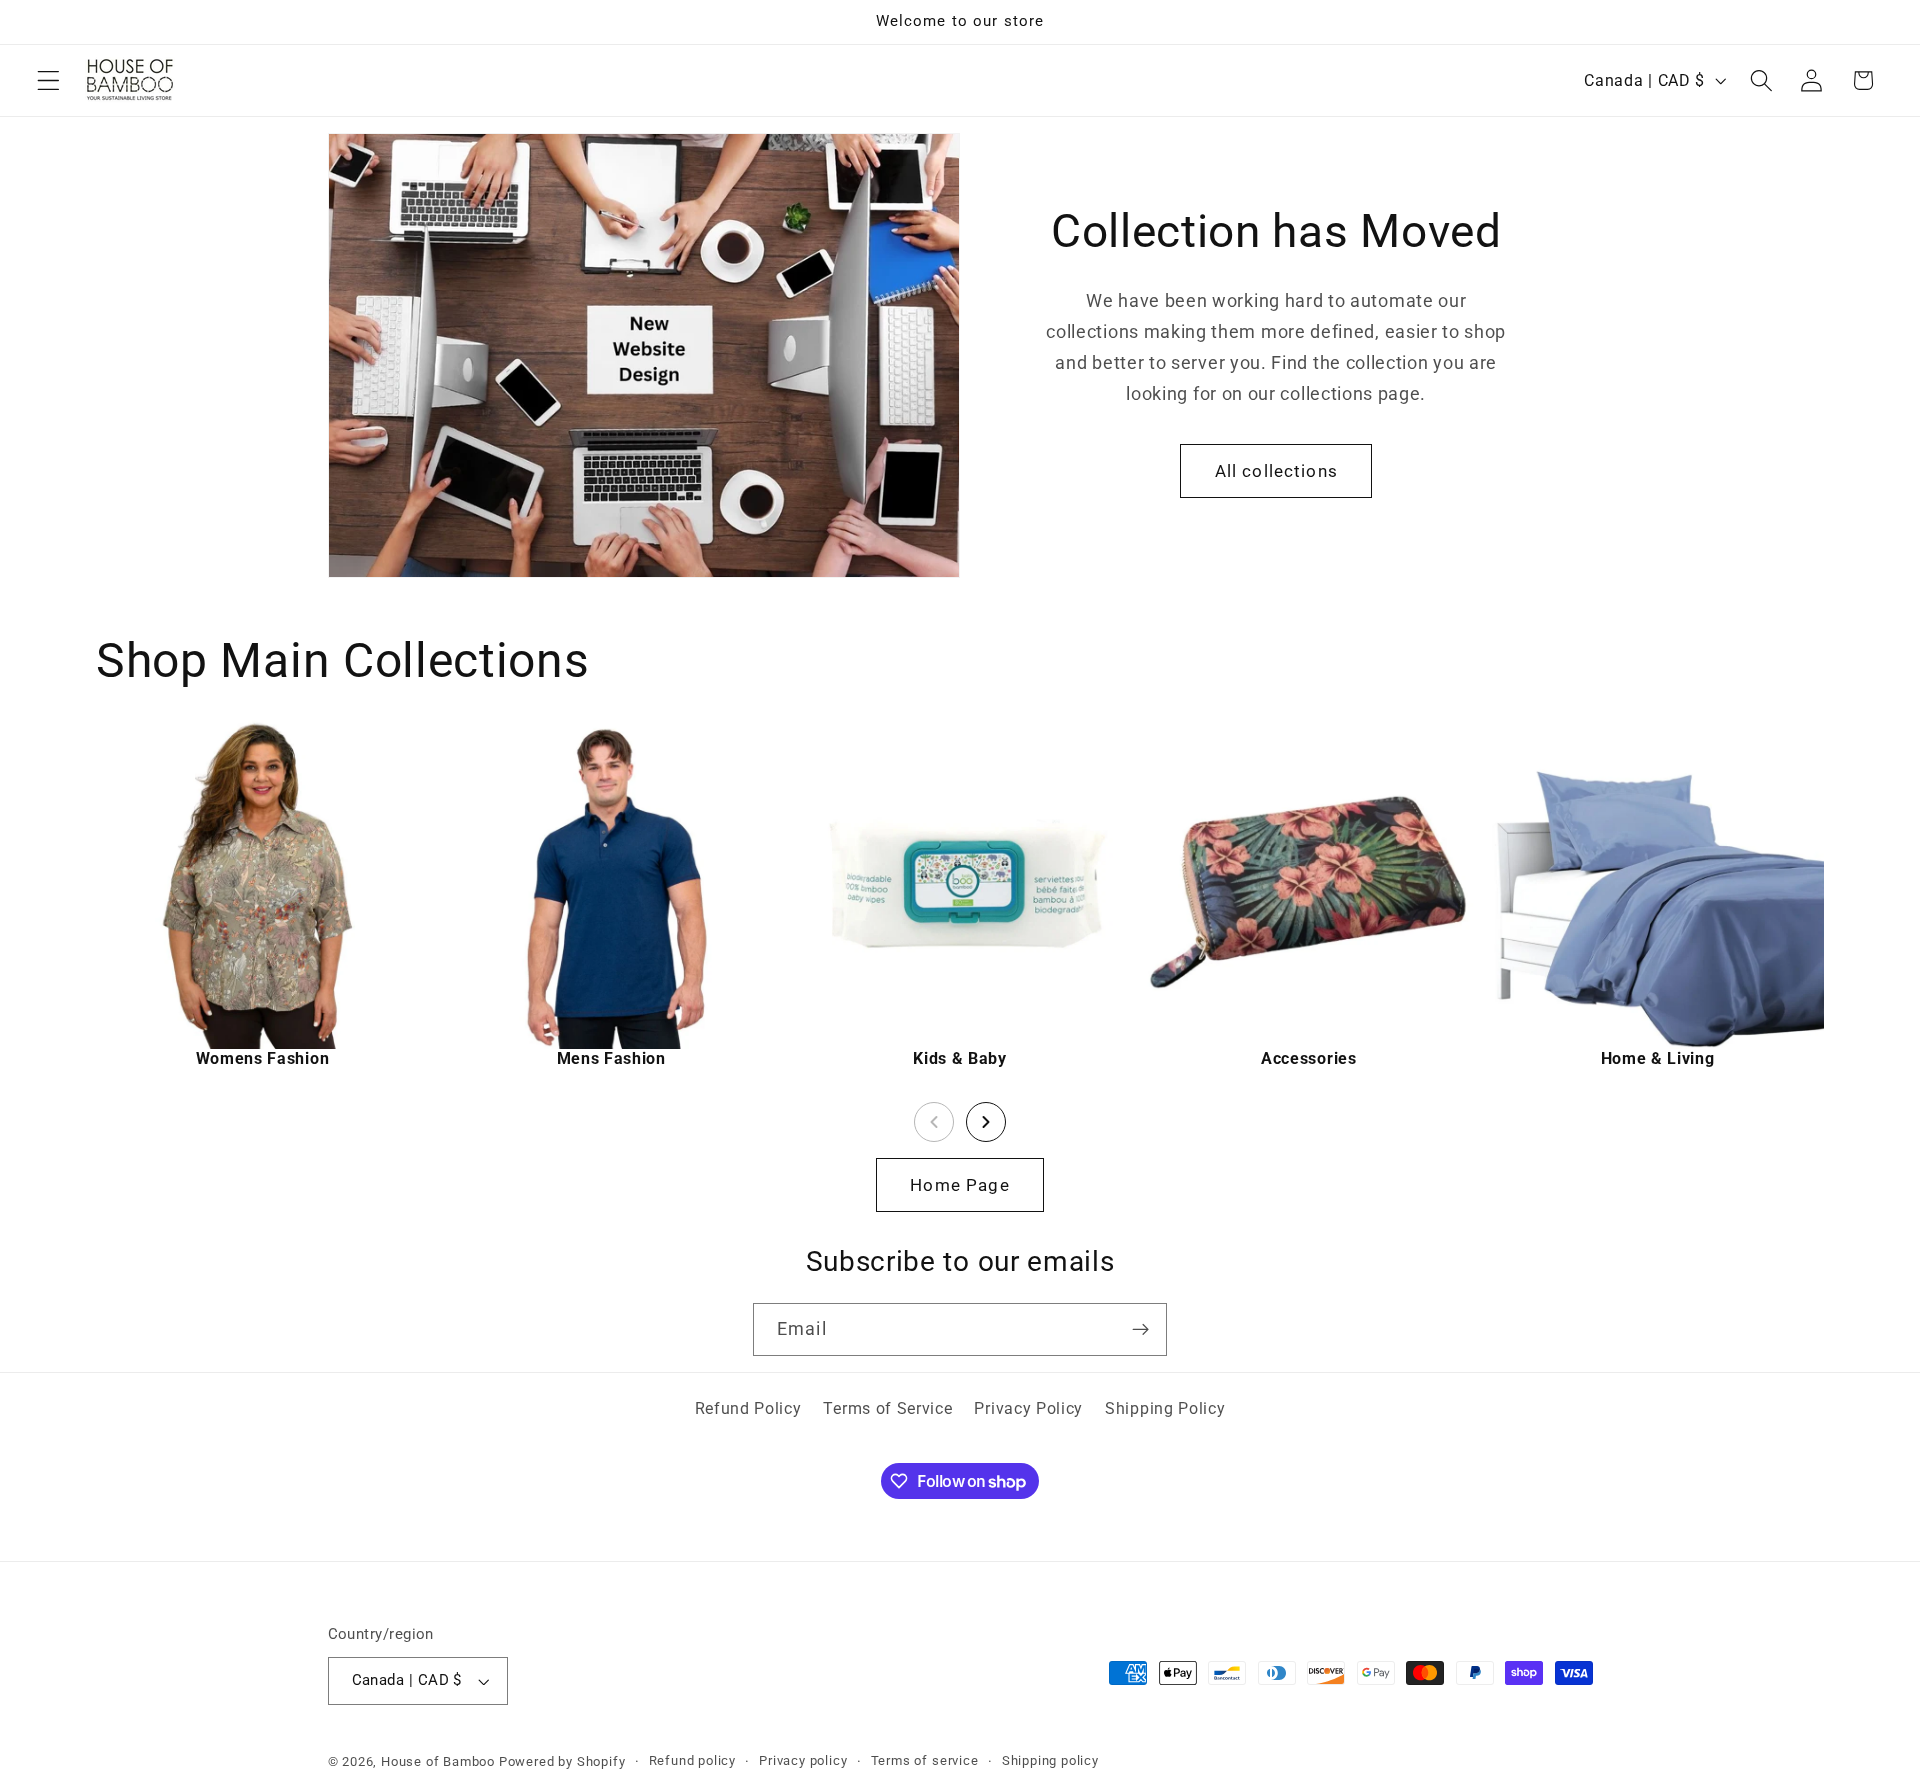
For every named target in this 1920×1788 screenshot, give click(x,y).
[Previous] (934, 1122)
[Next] (986, 1122)
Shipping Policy (1165, 1408)
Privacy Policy (1028, 1408)
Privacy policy (803, 1760)
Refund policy (692, 1760)
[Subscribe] (1140, 1330)
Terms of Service (887, 1408)
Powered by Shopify (562, 1761)
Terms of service (925, 1760)
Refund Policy (748, 1408)
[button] (48, 80)
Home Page (959, 1185)
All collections (1276, 471)
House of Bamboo (438, 1761)
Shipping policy (1050, 1760)
